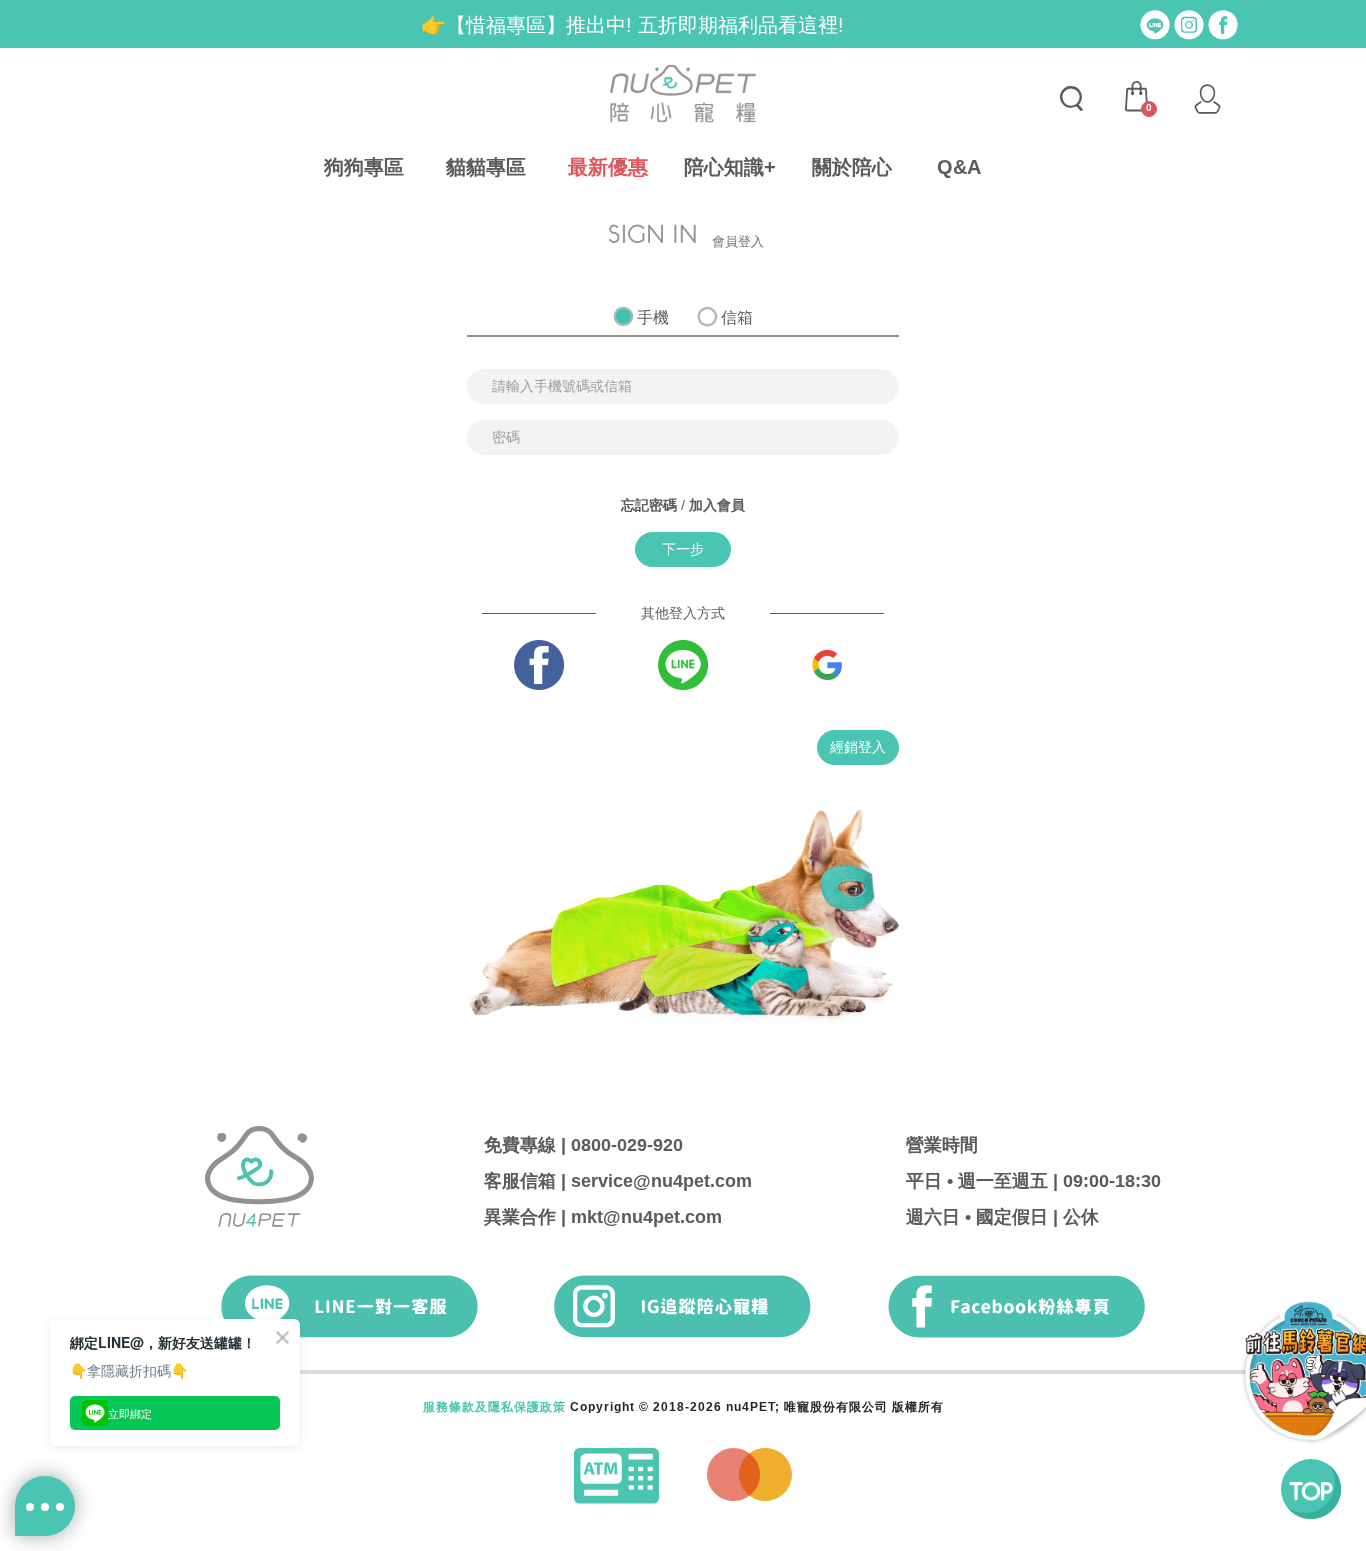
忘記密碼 (649, 505)
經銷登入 (858, 747)
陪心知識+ (730, 167)
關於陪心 (852, 167)
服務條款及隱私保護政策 (494, 1407)
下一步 (683, 549)
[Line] (1155, 23)
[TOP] (1311, 1489)
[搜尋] (1071, 99)
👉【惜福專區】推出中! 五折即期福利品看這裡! (632, 25)
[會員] (1207, 99)
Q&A (959, 167)
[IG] (1189, 23)
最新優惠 (608, 167)
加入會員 (717, 505)
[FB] (1223, 23)
